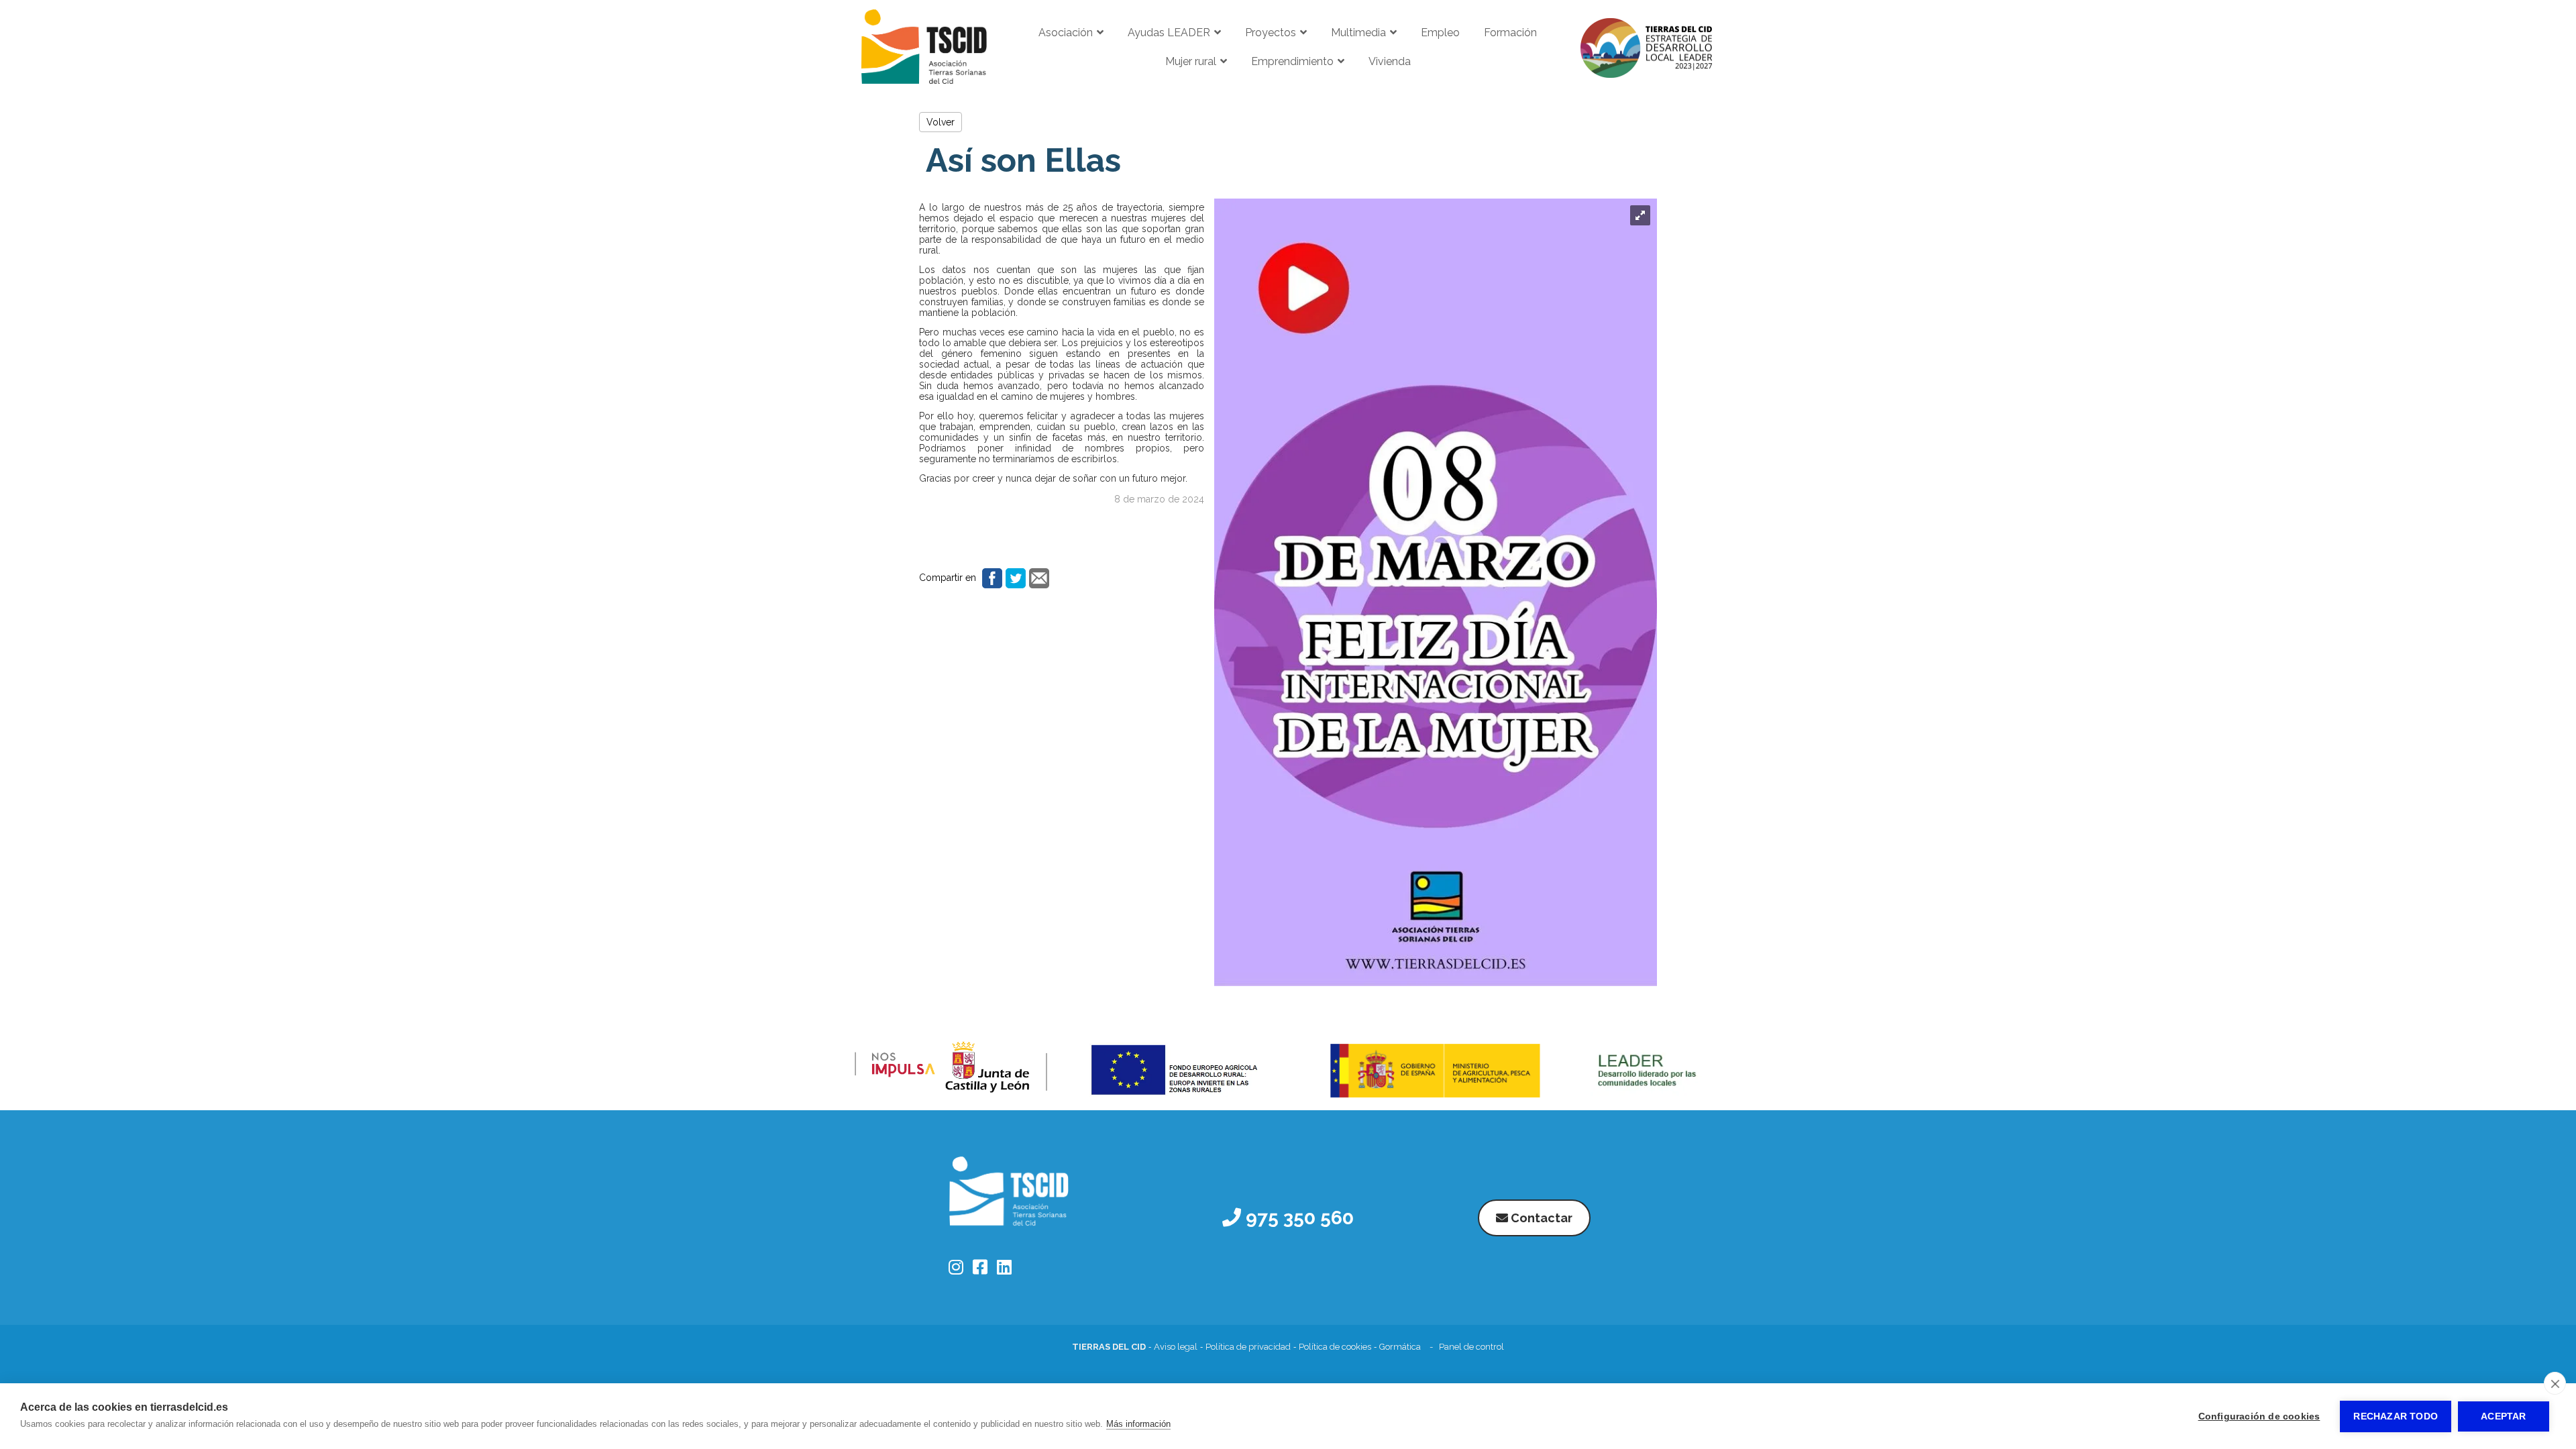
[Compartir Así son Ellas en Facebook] (990, 578)
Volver (941, 122)
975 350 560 (1297, 1218)
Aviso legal (1176, 1347)
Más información (1138, 1424)
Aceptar (2503, 1416)
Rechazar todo (2396, 1416)
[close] (2555, 1383)
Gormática (1400, 1347)
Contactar (1540, 1218)
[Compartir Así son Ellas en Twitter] (1014, 578)
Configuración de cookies (2259, 1416)
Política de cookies (1335, 1347)
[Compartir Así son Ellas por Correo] (1037, 578)
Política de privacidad (1248, 1347)
